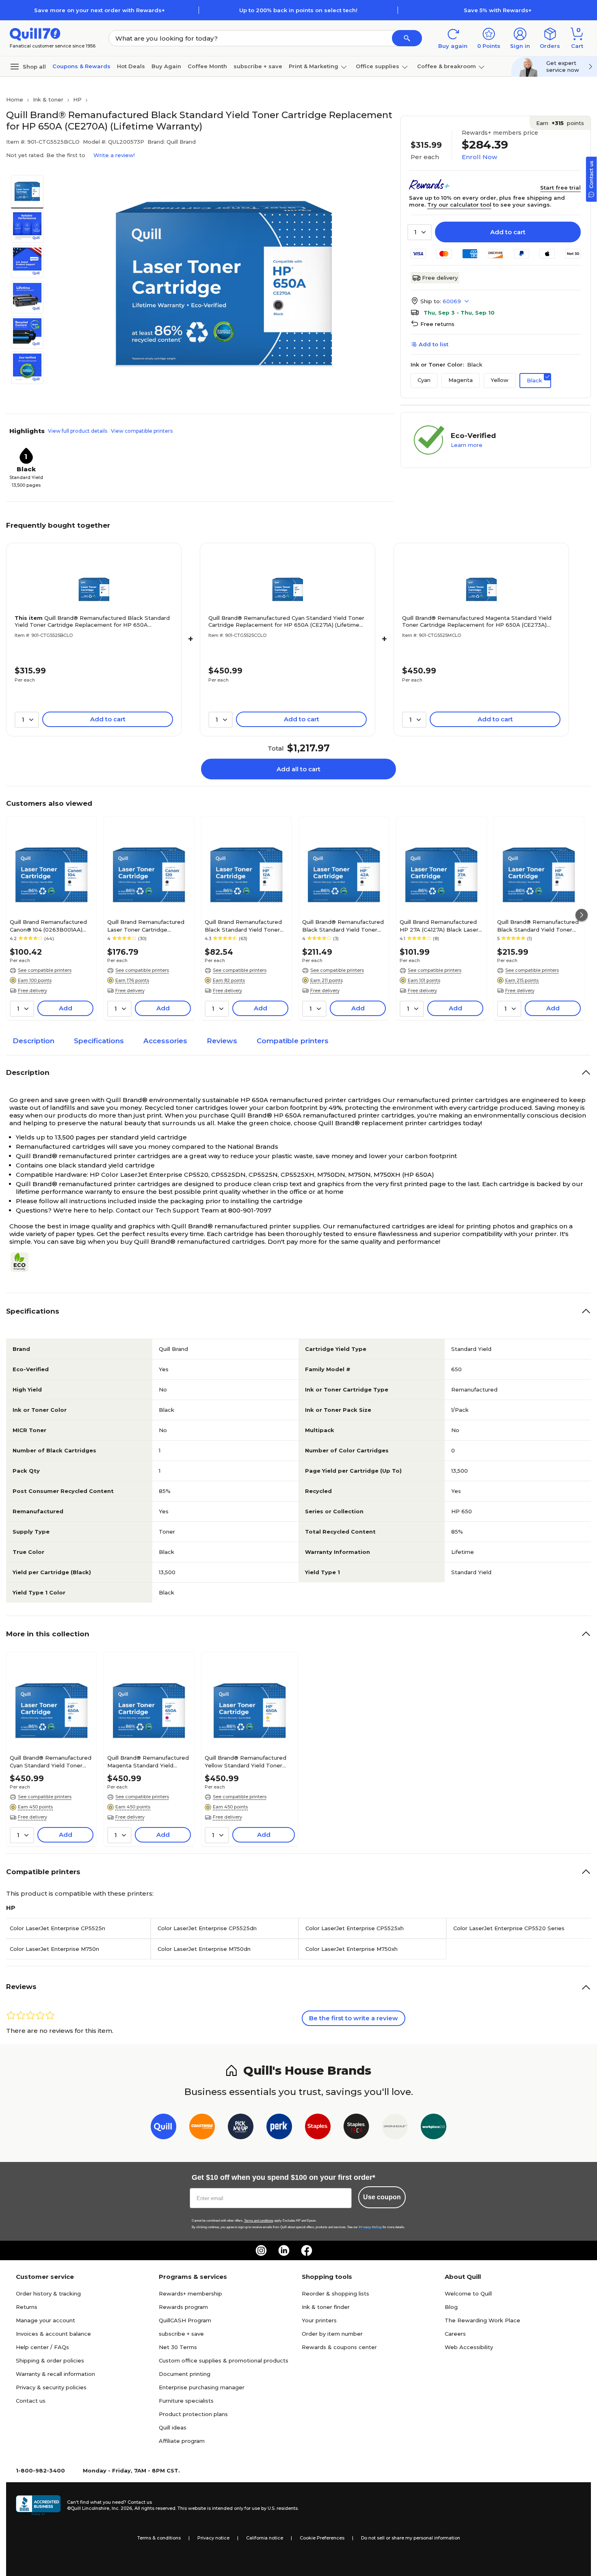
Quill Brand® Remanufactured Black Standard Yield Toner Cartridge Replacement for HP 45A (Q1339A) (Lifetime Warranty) (538, 926)
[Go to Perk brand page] (279, 2128)
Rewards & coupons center (339, 2347)
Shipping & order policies (50, 2360)
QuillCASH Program (185, 2320)
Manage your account (45, 2320)
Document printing (185, 2374)
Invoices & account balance (53, 2334)
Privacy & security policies (51, 2387)
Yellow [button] (500, 380)
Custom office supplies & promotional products (224, 2360)
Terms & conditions (159, 2538)
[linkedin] (284, 2250)
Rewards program (183, 2307)
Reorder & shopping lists (335, 2293)
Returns (27, 2307)
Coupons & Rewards (81, 66)
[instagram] (261, 2250)
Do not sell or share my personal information (411, 2538)
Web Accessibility (469, 2347)
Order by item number (332, 2334)
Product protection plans (193, 2414)
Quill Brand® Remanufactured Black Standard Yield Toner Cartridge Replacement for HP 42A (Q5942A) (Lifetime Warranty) (343, 926)
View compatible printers (142, 431)
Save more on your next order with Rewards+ (99, 10)
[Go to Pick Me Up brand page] (241, 2128)
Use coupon (382, 2197)
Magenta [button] (461, 380)
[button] (407, 38)
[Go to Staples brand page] (318, 2128)
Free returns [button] (437, 324)
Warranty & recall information (55, 2374)
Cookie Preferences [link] (322, 2538)
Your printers (319, 2320)
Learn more (467, 445)
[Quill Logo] (35, 33)
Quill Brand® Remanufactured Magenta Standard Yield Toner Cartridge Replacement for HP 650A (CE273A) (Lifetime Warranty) (477, 621)
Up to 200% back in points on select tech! (298, 10)
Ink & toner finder (326, 2307)
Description (34, 1041)
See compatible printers (45, 970)
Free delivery (440, 278)
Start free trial (560, 188)
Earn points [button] (560, 123)
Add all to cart (298, 769)
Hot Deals (131, 66)
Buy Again (166, 66)
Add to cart (508, 232)
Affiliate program (182, 2441)
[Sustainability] (23, 1262)
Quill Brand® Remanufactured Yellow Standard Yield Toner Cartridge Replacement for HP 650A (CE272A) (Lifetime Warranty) (247, 1761)
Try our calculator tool (459, 205)
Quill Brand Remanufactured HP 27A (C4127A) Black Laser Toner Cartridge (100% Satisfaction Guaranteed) (439, 926)
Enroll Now (479, 157)
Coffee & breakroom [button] (447, 66)
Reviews (222, 1041)
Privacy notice (213, 2538)
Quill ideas (173, 2427)
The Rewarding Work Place (482, 2320)
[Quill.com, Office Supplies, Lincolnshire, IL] (38, 2505)
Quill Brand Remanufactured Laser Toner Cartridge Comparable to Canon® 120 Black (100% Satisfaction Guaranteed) (146, 926)
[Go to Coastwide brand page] (202, 2128)
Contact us (31, 2401)
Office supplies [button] (377, 66)
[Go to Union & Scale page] (395, 2128)
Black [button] (534, 380)
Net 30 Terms (178, 2347)
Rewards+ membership (190, 2293)
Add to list (434, 344)
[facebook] (307, 2250)
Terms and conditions (259, 2221)
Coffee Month (207, 66)
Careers (455, 2334)
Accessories (165, 1041)
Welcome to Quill (468, 2293)
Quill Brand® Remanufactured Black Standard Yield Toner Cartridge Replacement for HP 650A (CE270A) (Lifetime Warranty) (92, 621)
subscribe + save (258, 66)
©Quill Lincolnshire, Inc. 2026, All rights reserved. (122, 2508)
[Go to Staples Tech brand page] (356, 2128)
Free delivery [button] (32, 990)
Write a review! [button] (114, 155)
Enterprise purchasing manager (202, 2387)
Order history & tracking (48, 2293)
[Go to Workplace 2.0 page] (434, 2128)
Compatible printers (293, 1041)
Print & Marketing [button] (314, 66)
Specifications (99, 1041)
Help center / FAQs (42, 2347)
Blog (451, 2307)
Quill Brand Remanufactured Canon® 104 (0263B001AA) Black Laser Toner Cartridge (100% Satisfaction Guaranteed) (48, 926)
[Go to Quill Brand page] (163, 2128)
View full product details (78, 431)
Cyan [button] (424, 380)
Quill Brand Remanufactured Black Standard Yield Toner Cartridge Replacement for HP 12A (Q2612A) (243, 926)
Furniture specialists (186, 2401)
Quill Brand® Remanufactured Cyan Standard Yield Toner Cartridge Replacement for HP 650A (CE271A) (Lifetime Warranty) (286, 621)
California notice (265, 2538)
